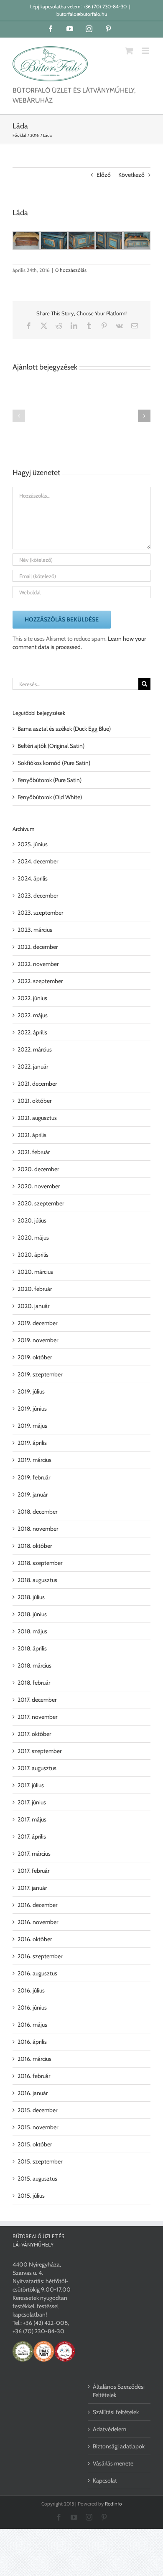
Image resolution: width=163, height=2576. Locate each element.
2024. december (38, 861)
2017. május (32, 1819)
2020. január (33, 1306)
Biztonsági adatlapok (119, 2446)
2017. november (37, 1717)
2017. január (32, 1888)
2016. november (38, 1922)
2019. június (32, 1409)
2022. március (35, 1049)
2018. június (32, 1614)
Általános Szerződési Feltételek (119, 2391)
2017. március (34, 1854)
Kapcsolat (105, 2480)
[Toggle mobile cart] (129, 51)
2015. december (37, 2110)
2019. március (34, 1460)
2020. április (33, 1255)
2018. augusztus (37, 1580)
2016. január (33, 2093)
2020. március (35, 1272)
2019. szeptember (40, 1374)
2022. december (38, 947)
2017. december (37, 1700)
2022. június (32, 998)
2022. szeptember (40, 981)
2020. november (39, 1186)
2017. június (32, 1802)
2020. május (33, 1238)
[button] (19, 416)
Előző (104, 175)
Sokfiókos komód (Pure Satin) (54, 763)
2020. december (38, 1169)
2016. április (32, 2042)
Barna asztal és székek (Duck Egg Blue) (64, 729)
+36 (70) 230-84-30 (105, 6)
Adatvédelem (110, 2429)
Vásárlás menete (113, 2463)
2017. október (34, 1734)
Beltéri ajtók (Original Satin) (51, 746)
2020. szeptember (41, 1203)
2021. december (37, 1084)
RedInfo (113, 2504)
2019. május (32, 1426)
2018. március (34, 1665)
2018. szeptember (40, 1563)
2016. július (31, 1990)
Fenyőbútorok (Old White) (50, 797)
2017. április (32, 1836)
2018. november (38, 1529)
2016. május (32, 2025)
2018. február (34, 1683)
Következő (131, 175)
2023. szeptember (40, 913)
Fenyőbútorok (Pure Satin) (50, 780)
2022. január (33, 1067)
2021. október (34, 1101)
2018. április (32, 1648)
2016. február (34, 2076)
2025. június (33, 844)
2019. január (33, 1494)
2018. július (31, 1597)
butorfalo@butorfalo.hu (82, 14)
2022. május (33, 1015)
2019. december (37, 1323)
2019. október (35, 1357)
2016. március (34, 2059)
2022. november (38, 964)
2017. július (31, 1785)
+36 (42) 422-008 (45, 2323)
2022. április (32, 1032)
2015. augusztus (37, 2179)
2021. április (32, 1135)
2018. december (37, 1512)
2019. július (31, 1391)
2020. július (32, 1220)
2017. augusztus (37, 1768)
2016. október (35, 1939)
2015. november (38, 2127)
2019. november (38, 1340)
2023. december (38, 896)
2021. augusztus (37, 1118)
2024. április (33, 878)
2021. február (34, 1152)
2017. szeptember (39, 1751)
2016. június (32, 2007)
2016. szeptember (40, 1956)
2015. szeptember (40, 2161)
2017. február (33, 1871)
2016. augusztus (37, 1973)
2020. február (35, 1289)
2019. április (32, 1443)
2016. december (37, 1905)
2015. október (35, 2144)
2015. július (31, 2196)
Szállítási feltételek (116, 2412)
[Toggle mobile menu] (146, 51)
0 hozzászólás (71, 270)
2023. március (35, 930)
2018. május (32, 1631)
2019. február (34, 1477)
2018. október (35, 1546)
